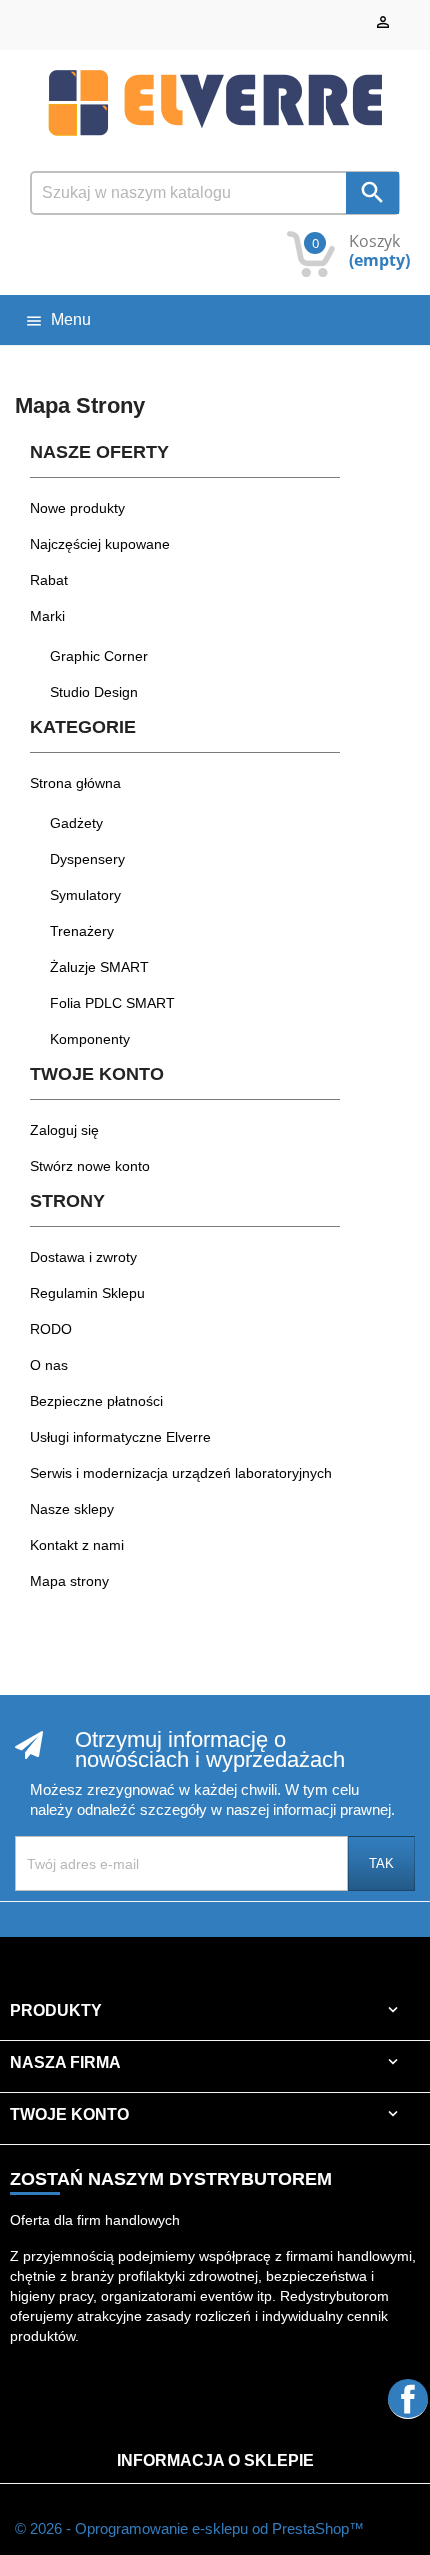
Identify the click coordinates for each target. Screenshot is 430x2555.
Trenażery (82, 931)
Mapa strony (69, 1581)
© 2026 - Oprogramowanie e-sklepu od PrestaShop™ (189, 2528)
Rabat (49, 580)
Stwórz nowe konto (90, 1166)
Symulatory (85, 895)
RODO (51, 1329)
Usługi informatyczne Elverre (120, 1437)
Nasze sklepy (72, 1509)
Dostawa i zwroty (83, 1257)
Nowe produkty (77, 508)
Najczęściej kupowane (100, 544)
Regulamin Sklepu (87, 1293)
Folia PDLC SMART (112, 1003)
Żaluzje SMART (99, 967)
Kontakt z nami (77, 1545)
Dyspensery (87, 859)
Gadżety (76, 823)
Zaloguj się (64, 1130)
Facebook (408, 2398)
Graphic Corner (99, 656)
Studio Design (94, 692)
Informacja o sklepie (215, 2460)
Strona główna (75, 783)
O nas (49, 1365)
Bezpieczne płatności (96, 1401)
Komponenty (90, 1039)
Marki (47, 616)
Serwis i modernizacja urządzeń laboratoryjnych (181, 1473)
